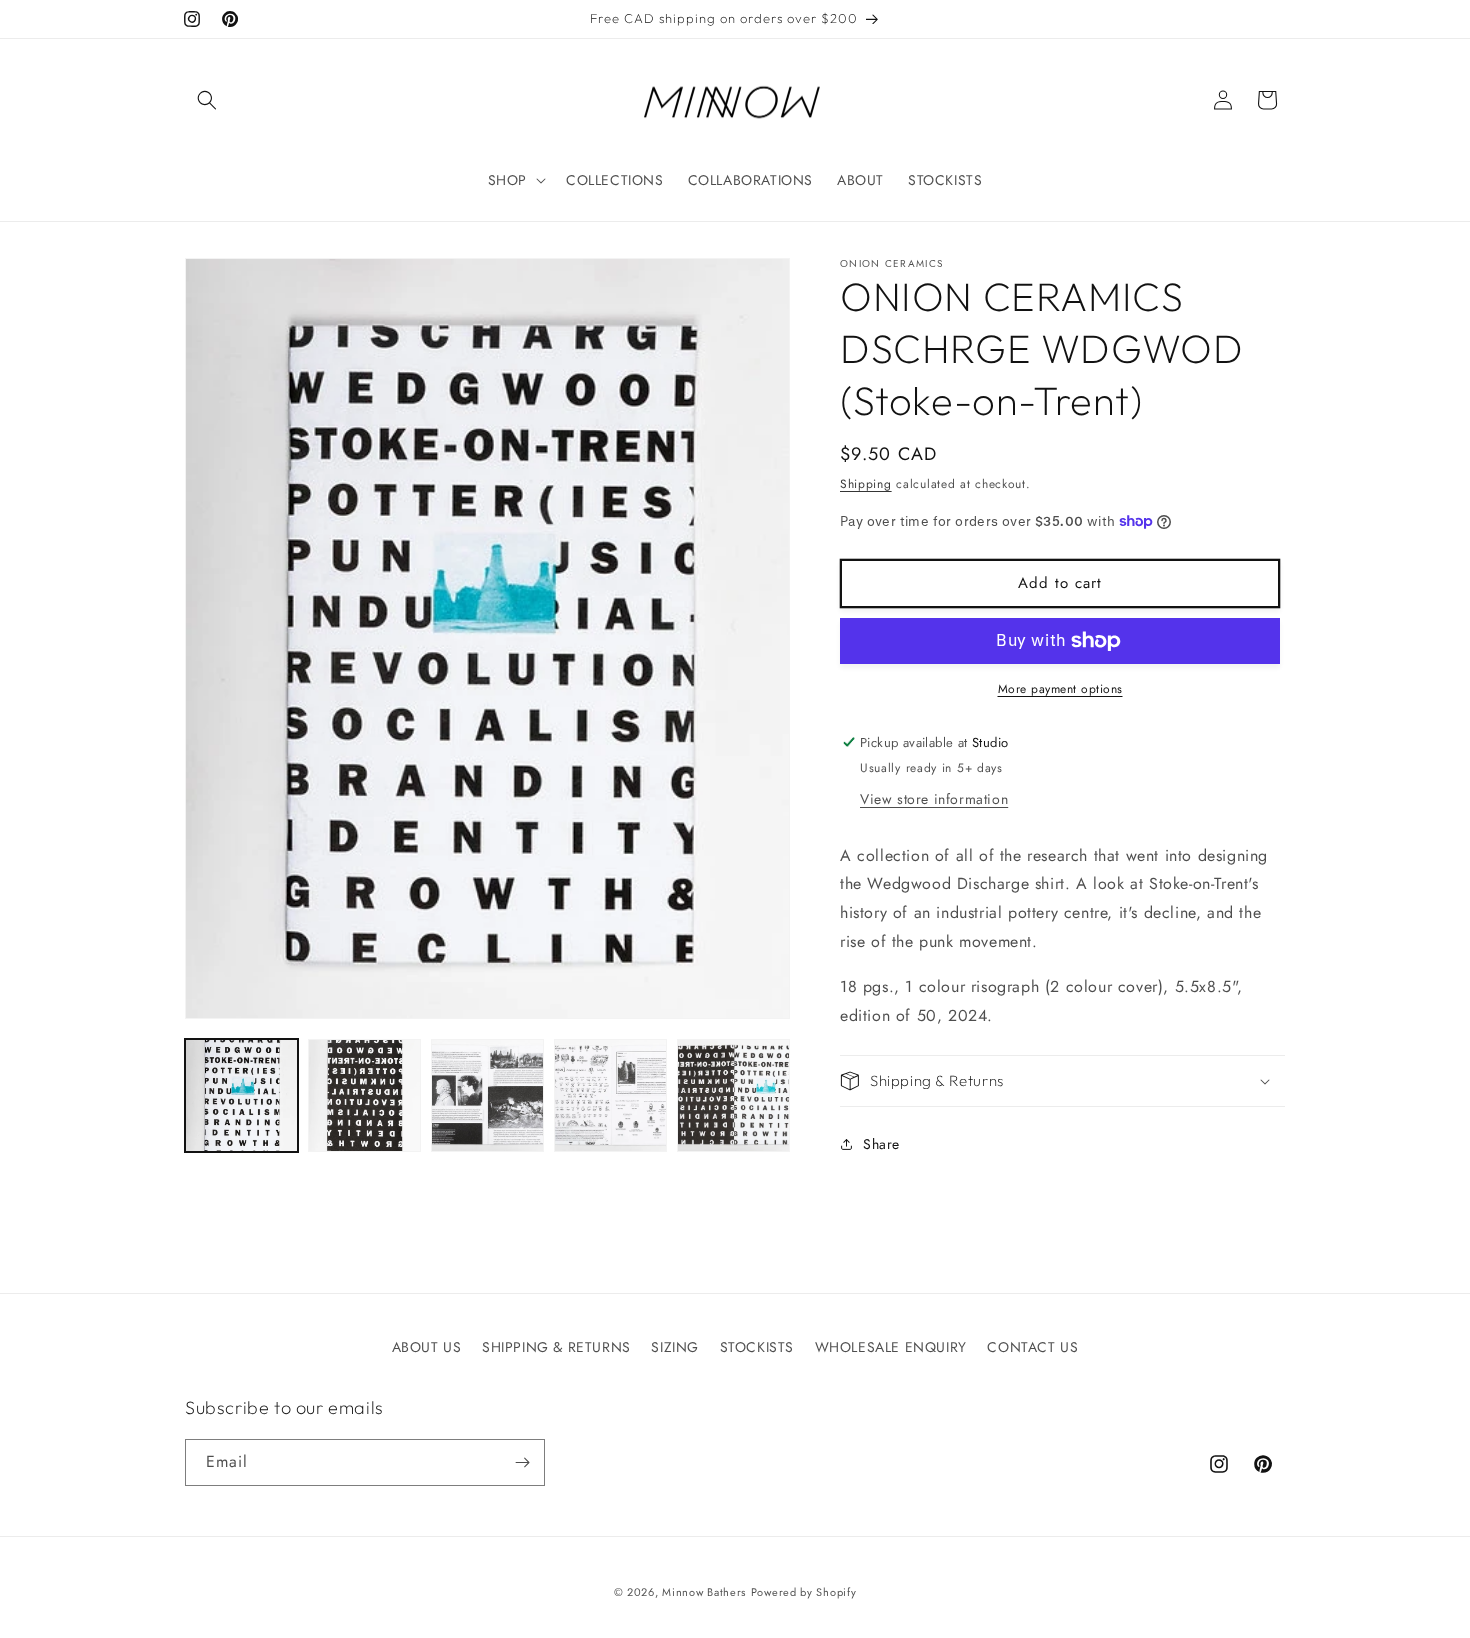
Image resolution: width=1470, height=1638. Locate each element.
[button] (207, 100)
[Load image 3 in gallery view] (487, 1095)
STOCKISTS (757, 1347)
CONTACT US (1032, 1347)
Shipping (866, 484)
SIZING (675, 1347)
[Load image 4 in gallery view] (610, 1095)
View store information (934, 799)
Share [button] (881, 1144)
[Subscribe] (522, 1462)
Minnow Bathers (704, 1592)
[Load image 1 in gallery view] (241, 1095)
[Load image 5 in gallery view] (733, 1095)
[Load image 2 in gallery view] (364, 1095)
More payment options (1060, 689)
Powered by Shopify (804, 1592)
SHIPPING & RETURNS (556, 1347)
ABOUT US (427, 1347)
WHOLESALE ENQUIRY (891, 1347)
